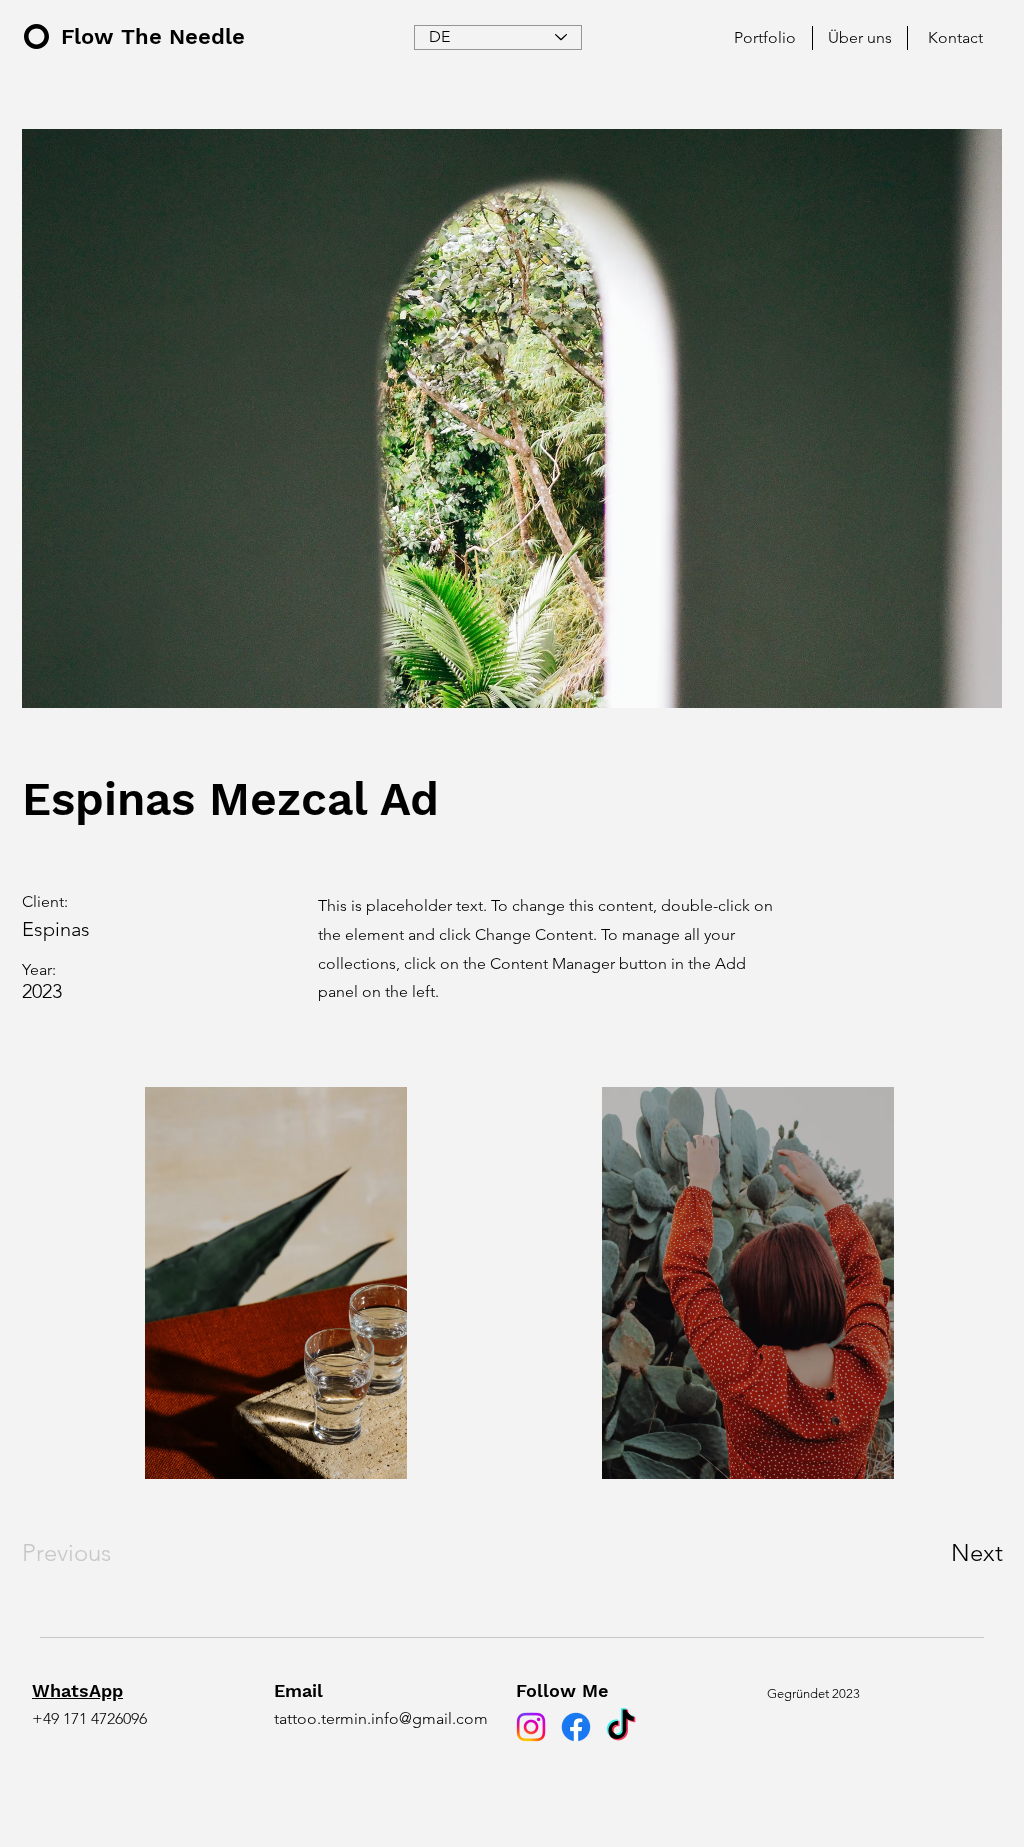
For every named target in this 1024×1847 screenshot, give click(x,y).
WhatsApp (77, 1690)
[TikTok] (621, 1727)
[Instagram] (531, 1727)
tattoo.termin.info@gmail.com (381, 1718)
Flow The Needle (153, 36)
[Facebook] (576, 1727)
